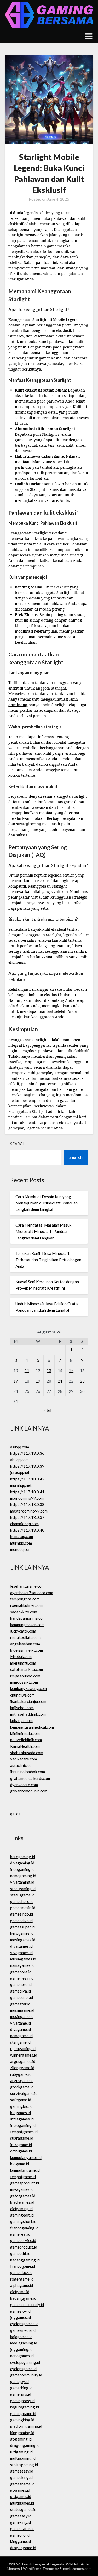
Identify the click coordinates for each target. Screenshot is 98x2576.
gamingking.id (22, 2420)
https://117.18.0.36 (27, 1453)
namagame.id (21, 2036)
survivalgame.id (24, 2093)
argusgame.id (22, 2080)
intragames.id (22, 2119)
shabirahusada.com (27, 1753)
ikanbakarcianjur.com (28, 1701)
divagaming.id (22, 1863)
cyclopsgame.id (23, 2369)
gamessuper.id (22, 1927)
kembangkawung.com (28, 1688)
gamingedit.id (22, 2215)
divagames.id (21, 1946)
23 (82, 1381)
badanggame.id (23, 2298)
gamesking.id (21, 2477)
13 (49, 1370)
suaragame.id (22, 2138)
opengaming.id (23, 2048)
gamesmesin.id (23, 1908)
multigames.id (22, 2503)
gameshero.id (22, 1901)
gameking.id (21, 2522)
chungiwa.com (22, 1695)
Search (18, 1144)
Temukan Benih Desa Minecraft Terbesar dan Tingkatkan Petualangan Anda (48, 1260)
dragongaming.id (25, 2445)
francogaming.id (24, 2228)
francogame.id (23, 2266)
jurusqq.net (20, 1472)
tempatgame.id (23, 2177)
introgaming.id (23, 2125)
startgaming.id (23, 1889)
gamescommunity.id (27, 2304)
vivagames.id (21, 1953)
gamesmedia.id (23, 2330)
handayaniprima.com (28, 1618)
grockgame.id (22, 2087)
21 (60, 1381)
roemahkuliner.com (26, 1605)
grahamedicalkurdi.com (30, 1778)
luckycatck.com (23, 1631)
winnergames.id (24, 2055)
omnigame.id (21, 2151)
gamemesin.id (22, 1978)
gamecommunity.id (26, 2375)
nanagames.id (22, 2356)
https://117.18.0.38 (27, 1504)
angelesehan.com (25, 1644)
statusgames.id (23, 2509)
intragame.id (21, 2145)
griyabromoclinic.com (29, 1791)
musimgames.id (23, 1959)
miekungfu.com (23, 1663)
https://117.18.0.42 (27, 1479)
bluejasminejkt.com (27, 1650)
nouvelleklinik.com (26, 1740)
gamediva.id (21, 1991)
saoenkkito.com (24, 1612)
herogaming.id (23, 1857)
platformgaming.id (26, 2426)
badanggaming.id (25, 2260)
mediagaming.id (24, 2343)
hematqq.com (22, 1536)
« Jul (48, 1410)
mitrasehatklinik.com (28, 1714)
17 (16, 1381)
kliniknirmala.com (25, 1733)
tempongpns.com (25, 1599)
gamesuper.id (22, 1997)
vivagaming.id (22, 1882)
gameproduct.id (24, 2247)
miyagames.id (22, 2189)
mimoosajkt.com (24, 1682)
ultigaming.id (21, 2452)
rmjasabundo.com (25, 1676)
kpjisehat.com (22, 1708)
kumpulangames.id (26, 2157)
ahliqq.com (19, 1460)
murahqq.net (21, 1485)
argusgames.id (23, 2061)
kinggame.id (21, 2541)
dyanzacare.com (24, 1785)
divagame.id (21, 2029)
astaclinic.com (22, 1765)
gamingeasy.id (22, 2401)
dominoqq (18, 705)
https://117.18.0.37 (27, 1517)
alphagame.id (22, 2285)
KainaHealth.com (25, 1746)
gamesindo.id (22, 1914)
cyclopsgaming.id (25, 2362)
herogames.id (22, 1933)
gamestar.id (20, 2004)
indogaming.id (22, 1869)
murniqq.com (21, 1543)
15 (71, 1370)
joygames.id (21, 2317)
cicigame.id (20, 2292)
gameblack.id (21, 2272)
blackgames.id (22, 2202)
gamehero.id (21, 1984)
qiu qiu (16, 1814)
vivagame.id (21, 2023)
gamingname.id (23, 2413)
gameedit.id (20, 2253)
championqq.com (24, 1524)
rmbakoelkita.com (25, 1637)
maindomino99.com (27, 1498)
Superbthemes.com (76, 2569)
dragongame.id (23, 2548)
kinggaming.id (22, 2433)
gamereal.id (20, 2234)
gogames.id (20, 2490)
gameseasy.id (22, 2471)
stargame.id (20, 2042)
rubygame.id (21, 2074)
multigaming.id (23, 2458)
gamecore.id (21, 1972)
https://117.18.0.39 (27, 1466)
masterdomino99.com (29, 1511)
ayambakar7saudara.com (32, 1593)
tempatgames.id (24, 2132)
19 (38, 1381)
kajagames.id (21, 2337)
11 (27, 1370)
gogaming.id (21, 2439)
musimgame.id (22, 2010)
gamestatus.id (22, 2528)
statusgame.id (22, 1895)
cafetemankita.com (27, 1669)
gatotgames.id (23, 2196)
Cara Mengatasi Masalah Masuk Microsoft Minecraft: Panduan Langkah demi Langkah (43, 1231)
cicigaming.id (21, 2209)
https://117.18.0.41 (27, 1492)
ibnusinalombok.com (28, 1772)
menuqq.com (21, 1549)
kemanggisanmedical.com (32, 1727)
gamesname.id (22, 2484)
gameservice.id (23, 2240)
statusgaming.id (24, 2465)
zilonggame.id (22, 2068)
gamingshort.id (23, 2221)
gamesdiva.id (21, 1921)
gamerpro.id (21, 2394)
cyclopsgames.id (24, 2324)
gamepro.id (20, 2535)
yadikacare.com (24, 1759)
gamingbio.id (21, 2106)
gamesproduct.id (25, 2183)
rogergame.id (22, 2279)
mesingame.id (22, 2016)
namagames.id (22, 1965)
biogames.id (21, 2113)
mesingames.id (23, 1940)
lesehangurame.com (27, 1586)
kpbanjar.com (21, 1720)
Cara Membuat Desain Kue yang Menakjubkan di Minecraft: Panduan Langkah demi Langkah (47, 1203)
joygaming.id (21, 2349)
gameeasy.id (21, 2516)
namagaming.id (23, 1876)
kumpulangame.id (25, 2170)
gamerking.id (21, 2388)
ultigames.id (21, 2496)
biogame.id (20, 2164)
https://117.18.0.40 (27, 1530)
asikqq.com (20, 1447)
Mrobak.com (21, 1656)
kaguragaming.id (25, 2407)
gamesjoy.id (20, 2311)
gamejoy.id (19, 2381)
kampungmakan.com (27, 1625)
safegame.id (21, 2100)
